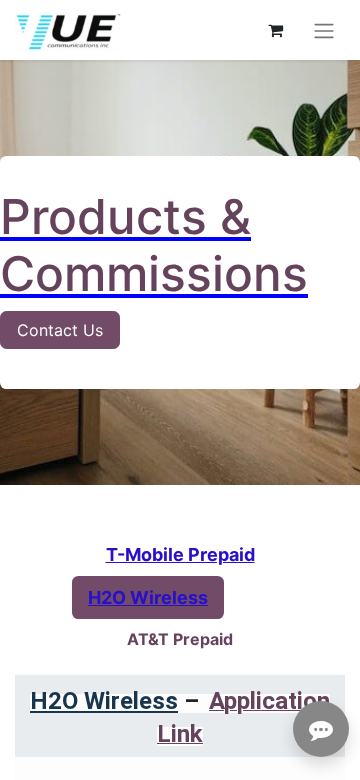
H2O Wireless (104, 701)
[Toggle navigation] (324, 30)
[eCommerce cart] (275, 30)
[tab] (180, 554)
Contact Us (60, 330)
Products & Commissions (154, 245)
